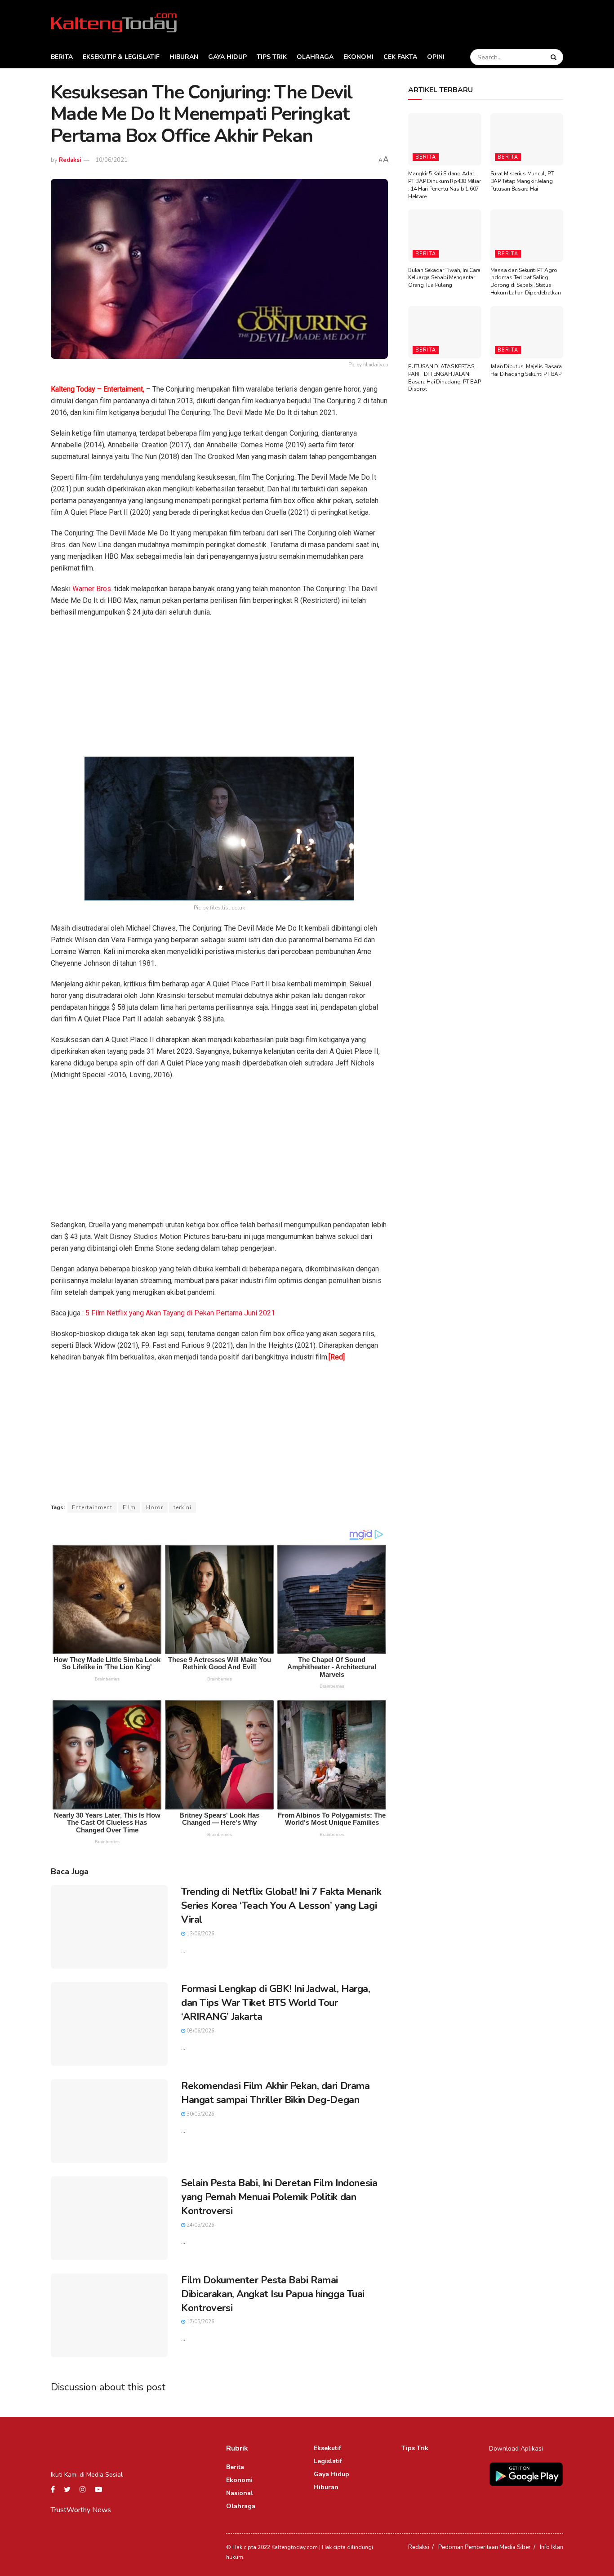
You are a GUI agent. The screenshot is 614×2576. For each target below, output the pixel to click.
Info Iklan (552, 2547)
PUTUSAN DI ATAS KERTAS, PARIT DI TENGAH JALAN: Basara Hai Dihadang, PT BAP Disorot (445, 378)
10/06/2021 (111, 160)
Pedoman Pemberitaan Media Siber (485, 2547)
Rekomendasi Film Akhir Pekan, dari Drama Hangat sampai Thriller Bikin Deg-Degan (275, 2093)
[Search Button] (555, 57)
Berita (62, 57)
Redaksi (70, 160)
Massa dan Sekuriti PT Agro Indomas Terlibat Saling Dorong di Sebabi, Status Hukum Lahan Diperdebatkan (526, 281)
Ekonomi (358, 57)
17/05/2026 (200, 2322)
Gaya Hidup (227, 57)
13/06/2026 (200, 1934)
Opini (436, 57)
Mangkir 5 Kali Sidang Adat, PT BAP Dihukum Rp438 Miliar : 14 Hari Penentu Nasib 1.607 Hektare (445, 185)
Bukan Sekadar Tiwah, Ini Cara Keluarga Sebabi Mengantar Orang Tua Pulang (444, 278)
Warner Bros (92, 589)
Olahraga (315, 57)
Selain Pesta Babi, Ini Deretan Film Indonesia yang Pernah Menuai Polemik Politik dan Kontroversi (279, 2197)
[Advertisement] (219, 690)
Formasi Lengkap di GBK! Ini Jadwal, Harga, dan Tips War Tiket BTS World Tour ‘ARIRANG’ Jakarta (276, 2003)
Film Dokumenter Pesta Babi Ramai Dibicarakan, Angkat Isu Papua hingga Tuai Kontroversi (273, 2294)
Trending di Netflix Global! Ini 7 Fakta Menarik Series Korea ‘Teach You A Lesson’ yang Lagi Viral (281, 1906)
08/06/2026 (200, 2031)
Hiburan (184, 57)
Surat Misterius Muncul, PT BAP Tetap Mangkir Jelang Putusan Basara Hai (522, 181)
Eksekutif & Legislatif (121, 57)
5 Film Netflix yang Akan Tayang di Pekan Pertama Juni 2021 (180, 1313)
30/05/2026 (200, 2114)
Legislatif (328, 2461)
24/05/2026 (200, 2225)
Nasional (240, 2493)
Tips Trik (272, 57)
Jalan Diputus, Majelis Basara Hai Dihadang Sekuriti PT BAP (526, 370)
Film (129, 1507)
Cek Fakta (400, 57)
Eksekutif (327, 2448)
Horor (155, 1507)
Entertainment (92, 1507)
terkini (182, 1507)
